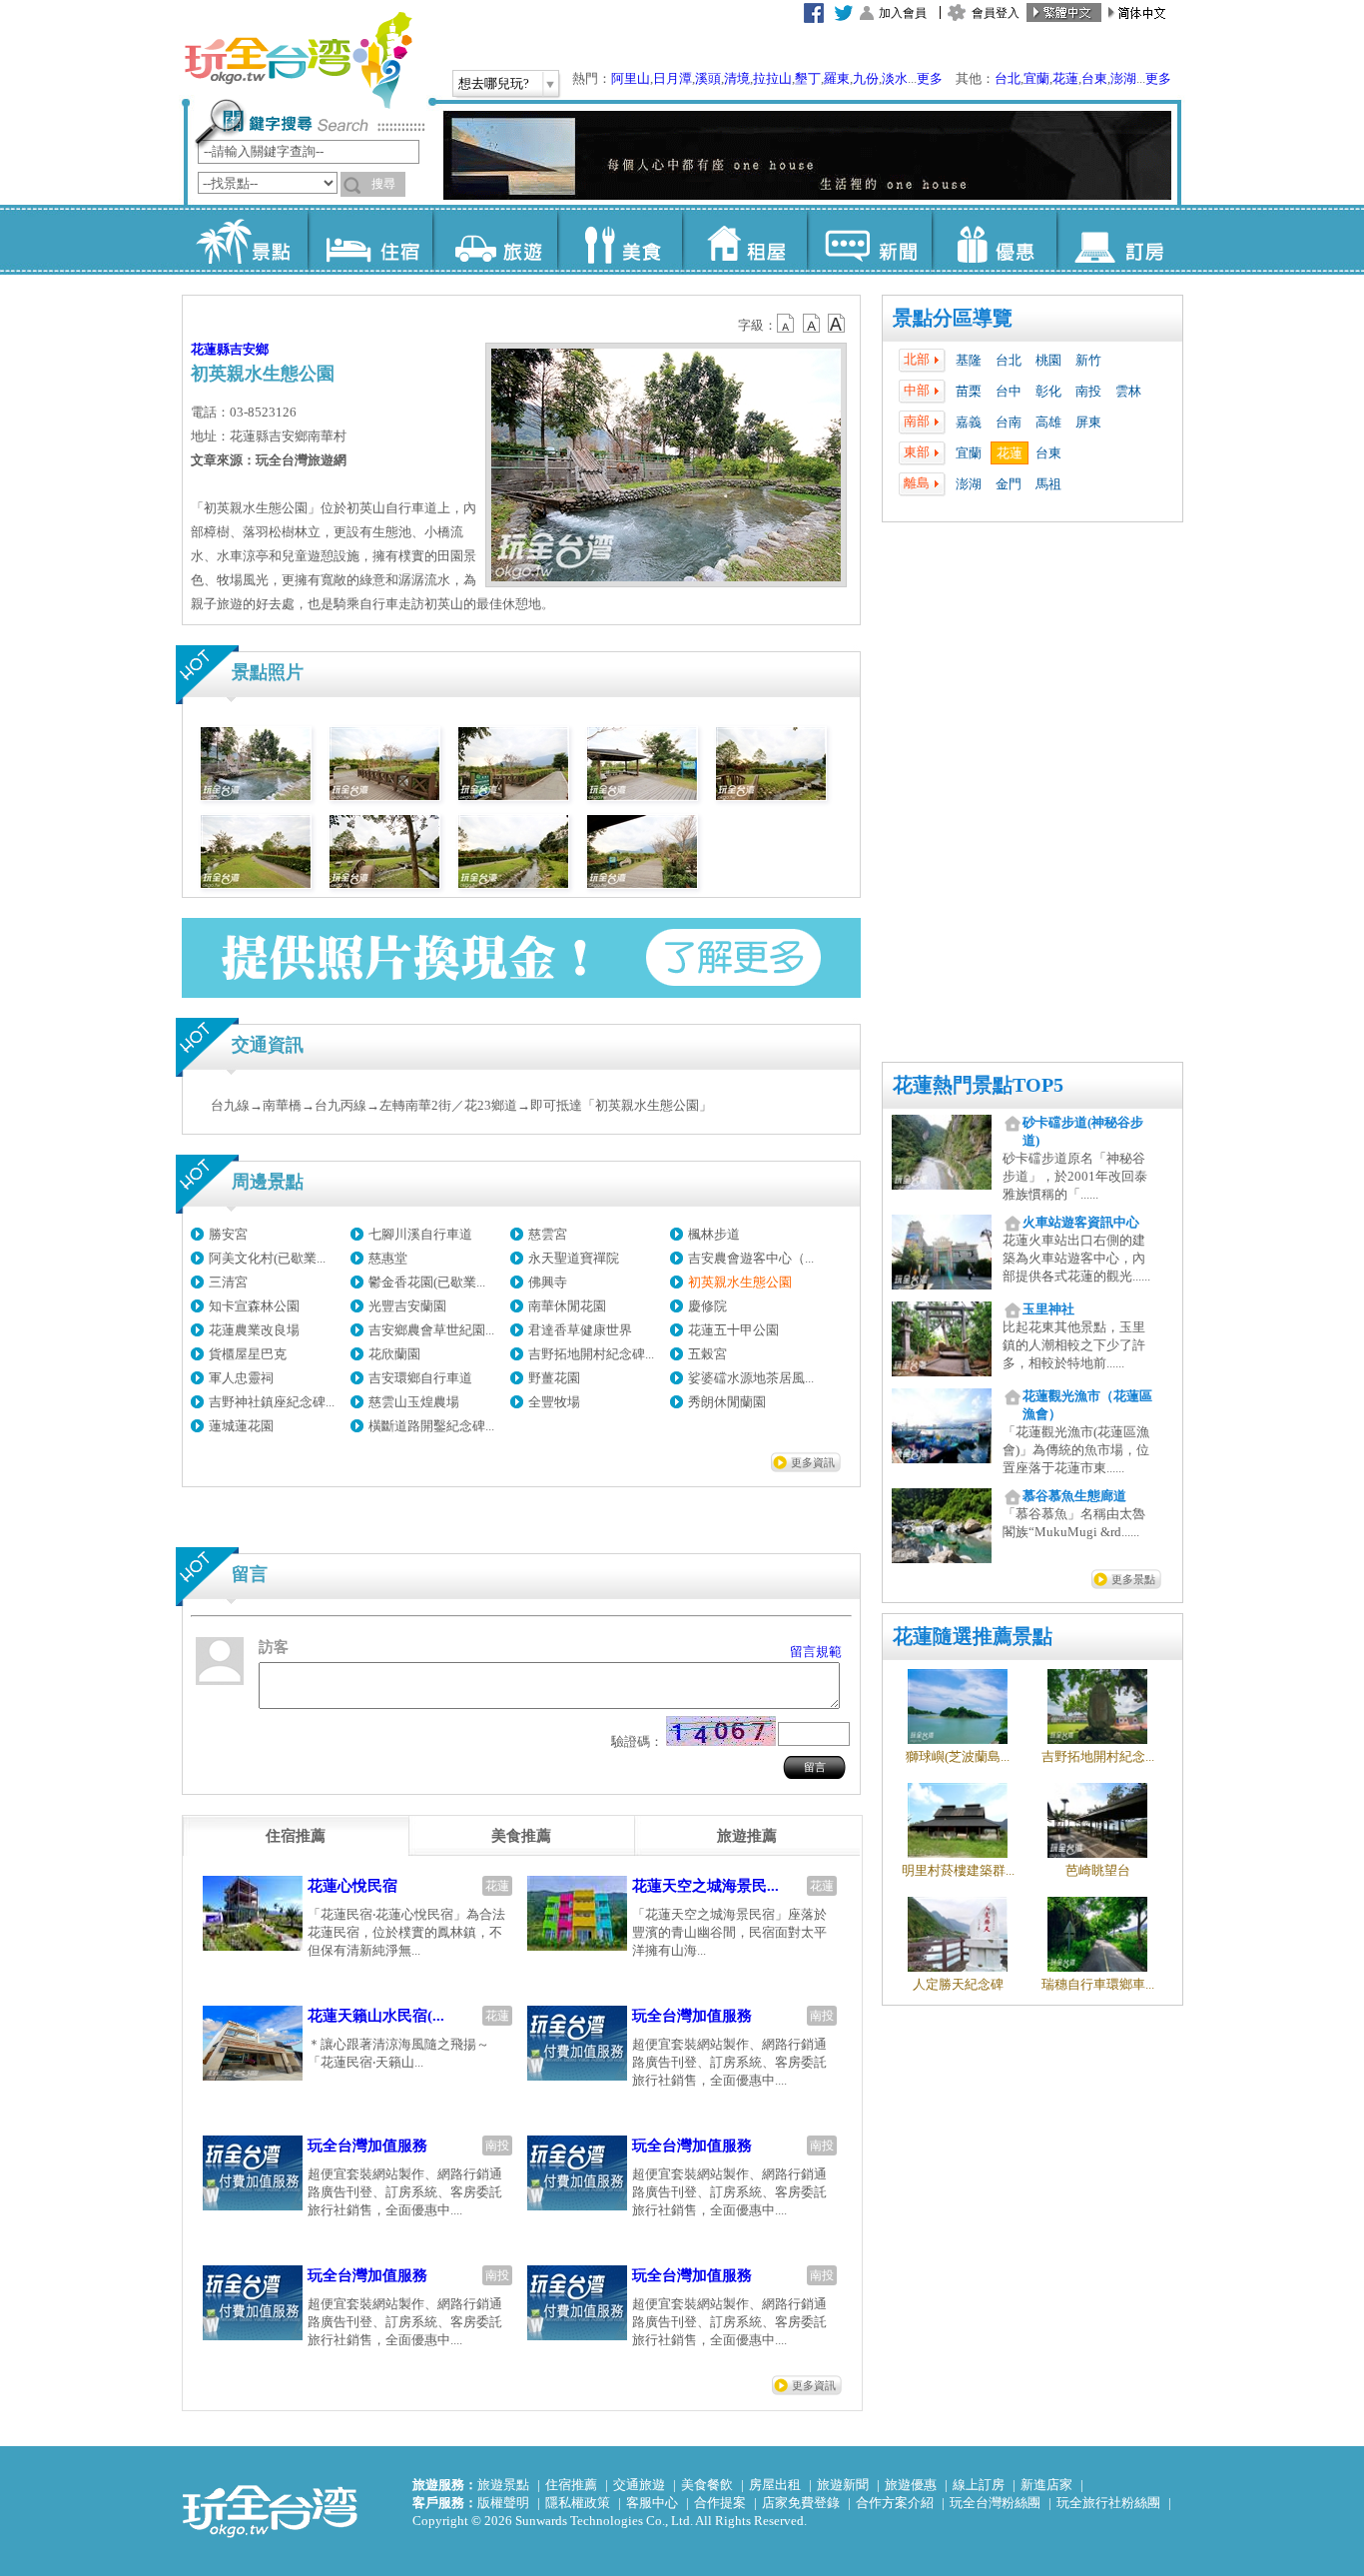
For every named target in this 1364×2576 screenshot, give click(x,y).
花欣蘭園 (394, 1354)
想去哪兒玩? (494, 83)
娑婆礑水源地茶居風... (751, 1378)
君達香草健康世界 (580, 1330)
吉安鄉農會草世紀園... (431, 1330)
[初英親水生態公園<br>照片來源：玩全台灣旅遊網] (256, 796)
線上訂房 (979, 2485)
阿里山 (631, 78)
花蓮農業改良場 (254, 1330)
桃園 (1048, 360)
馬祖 (1048, 484)
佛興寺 (548, 1282)
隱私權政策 (578, 2503)
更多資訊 (813, 1462)
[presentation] (296, 1836)
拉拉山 (772, 78)
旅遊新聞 (843, 2485)
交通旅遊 (639, 2485)
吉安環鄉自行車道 (420, 1378)
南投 (1088, 391)
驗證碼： (637, 1741)
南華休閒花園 (567, 1306)
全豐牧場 (554, 1402)
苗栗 (969, 391)
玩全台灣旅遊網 (298, 60)
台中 (1009, 391)
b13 (812, 324)
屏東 (1088, 422)
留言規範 (816, 1652)
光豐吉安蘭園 (407, 1306)
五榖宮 (707, 1354)
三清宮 (228, 1282)
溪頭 (708, 78)
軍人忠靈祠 (241, 1378)
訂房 (1119, 240)
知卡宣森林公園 (254, 1306)
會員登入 (996, 13)
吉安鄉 (249, 349)
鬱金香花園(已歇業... (427, 1282)
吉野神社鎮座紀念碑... (272, 1402)
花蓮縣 (210, 349)
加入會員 (903, 13)
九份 (866, 78)
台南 (1009, 422)
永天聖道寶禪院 (574, 1258)
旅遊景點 (503, 2485)
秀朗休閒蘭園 (727, 1402)
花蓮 (1065, 78)
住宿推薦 (571, 2485)
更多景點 (1133, 1579)
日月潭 (673, 78)
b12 (787, 324)
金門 (1009, 484)
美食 (620, 240)
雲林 (1128, 391)
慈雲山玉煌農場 (414, 1402)
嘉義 (969, 422)
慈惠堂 (388, 1258)
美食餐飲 (707, 2485)
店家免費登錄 (801, 2503)
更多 (930, 78)
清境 (737, 78)
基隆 (969, 360)
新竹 (1088, 360)
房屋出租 (775, 2485)
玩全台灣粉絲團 (995, 2503)
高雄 (1048, 422)
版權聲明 (503, 2503)
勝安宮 (228, 1234)
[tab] (296, 1836)
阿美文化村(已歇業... (267, 1258)
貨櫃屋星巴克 (248, 1354)
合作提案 (720, 2503)
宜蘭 (1036, 78)
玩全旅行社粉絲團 (1108, 2503)
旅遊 (495, 240)
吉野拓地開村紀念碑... (591, 1354)
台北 (1008, 78)
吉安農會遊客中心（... (751, 1258)
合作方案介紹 (895, 2503)
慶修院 (707, 1306)
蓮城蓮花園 (241, 1426)
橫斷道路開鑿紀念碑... (431, 1426)
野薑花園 (554, 1378)
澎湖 (1123, 78)
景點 (245, 240)
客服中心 (652, 2503)
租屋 (744, 240)
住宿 (370, 240)
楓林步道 (714, 1234)
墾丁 (808, 78)
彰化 (1048, 391)
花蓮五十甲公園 (733, 1330)
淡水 (895, 78)
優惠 (994, 240)
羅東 (837, 78)
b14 (837, 324)
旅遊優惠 (911, 2485)
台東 (1094, 78)
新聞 (869, 240)
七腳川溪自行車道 (420, 1234)
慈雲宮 (548, 1234)
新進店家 (1046, 2485)
